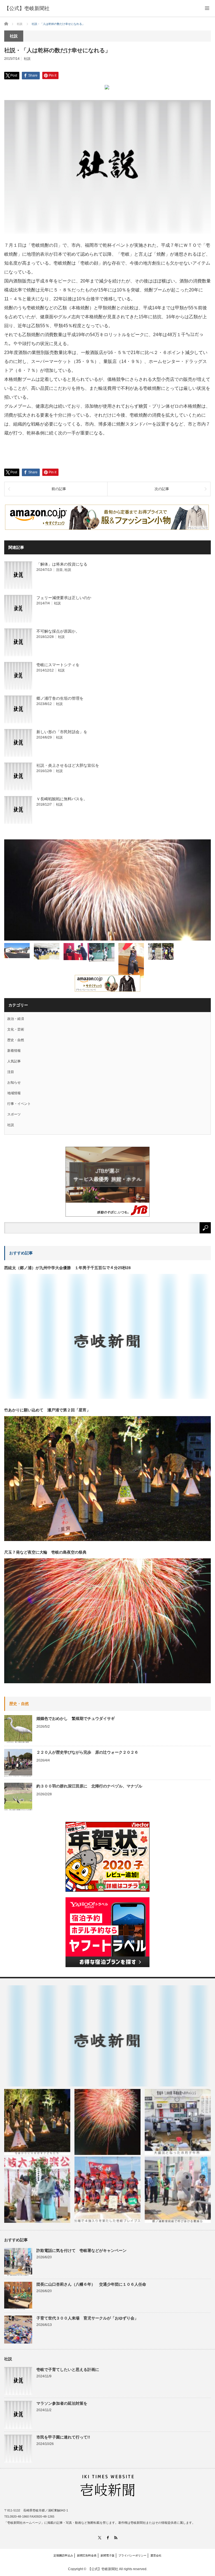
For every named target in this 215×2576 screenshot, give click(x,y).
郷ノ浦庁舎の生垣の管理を (60, 698)
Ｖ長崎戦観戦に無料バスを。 (62, 799)
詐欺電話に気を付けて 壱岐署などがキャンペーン (81, 2250)
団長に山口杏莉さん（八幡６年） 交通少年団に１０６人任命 (91, 2284)
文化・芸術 (16, 1029)
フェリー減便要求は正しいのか (64, 598)
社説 (27, 59)
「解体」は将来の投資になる (62, 564)
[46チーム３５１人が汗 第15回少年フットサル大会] (161, 952)
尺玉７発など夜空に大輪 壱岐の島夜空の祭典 (45, 1552)
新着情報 (14, 1051)
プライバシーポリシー (132, 2555)
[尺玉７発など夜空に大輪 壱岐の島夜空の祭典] (107, 2122)
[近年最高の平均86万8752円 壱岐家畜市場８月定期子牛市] (178, 2122)
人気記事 (14, 1061)
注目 (59, 570)
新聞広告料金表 (87, 2555)
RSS (116, 2538)
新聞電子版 (107, 2555)
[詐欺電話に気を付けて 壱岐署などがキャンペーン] (178, 2190)
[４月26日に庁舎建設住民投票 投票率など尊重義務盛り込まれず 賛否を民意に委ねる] (47, 951)
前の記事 (59, 489)
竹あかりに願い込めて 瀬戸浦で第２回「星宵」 (47, 1410)
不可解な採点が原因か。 (58, 631)
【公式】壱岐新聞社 (27, 8)
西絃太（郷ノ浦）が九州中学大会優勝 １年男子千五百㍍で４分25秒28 (67, 1268)
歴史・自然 (16, 1040)
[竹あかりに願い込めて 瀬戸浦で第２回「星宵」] (37, 2122)
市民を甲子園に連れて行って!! (63, 2437)
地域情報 (14, 1093)
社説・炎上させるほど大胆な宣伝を (68, 765)
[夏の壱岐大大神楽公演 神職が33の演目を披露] (37, 2190)
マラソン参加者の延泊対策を (62, 2403)
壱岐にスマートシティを (58, 665)
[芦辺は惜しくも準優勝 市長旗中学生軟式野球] (102, 952)
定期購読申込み (63, 2555)
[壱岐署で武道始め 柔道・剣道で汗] (131, 961)
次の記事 (162, 489)
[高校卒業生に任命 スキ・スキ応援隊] (76, 952)
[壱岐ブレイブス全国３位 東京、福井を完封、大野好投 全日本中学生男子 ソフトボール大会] (107, 2190)
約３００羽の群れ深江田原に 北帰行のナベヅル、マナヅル (89, 1786)
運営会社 (156, 2555)
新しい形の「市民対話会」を (62, 732)
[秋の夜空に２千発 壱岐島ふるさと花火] (107, 890)
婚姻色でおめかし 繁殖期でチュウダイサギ (76, 1718)
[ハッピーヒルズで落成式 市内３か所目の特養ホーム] (17, 951)
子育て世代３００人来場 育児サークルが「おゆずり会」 (87, 2318)
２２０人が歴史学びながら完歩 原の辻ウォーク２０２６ (87, 1752)
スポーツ (14, 1114)
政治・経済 (16, 1019)
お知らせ (14, 1082)
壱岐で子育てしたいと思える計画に (68, 2370)
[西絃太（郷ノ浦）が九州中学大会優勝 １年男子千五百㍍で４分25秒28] (107, 2036)
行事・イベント (19, 1104)
